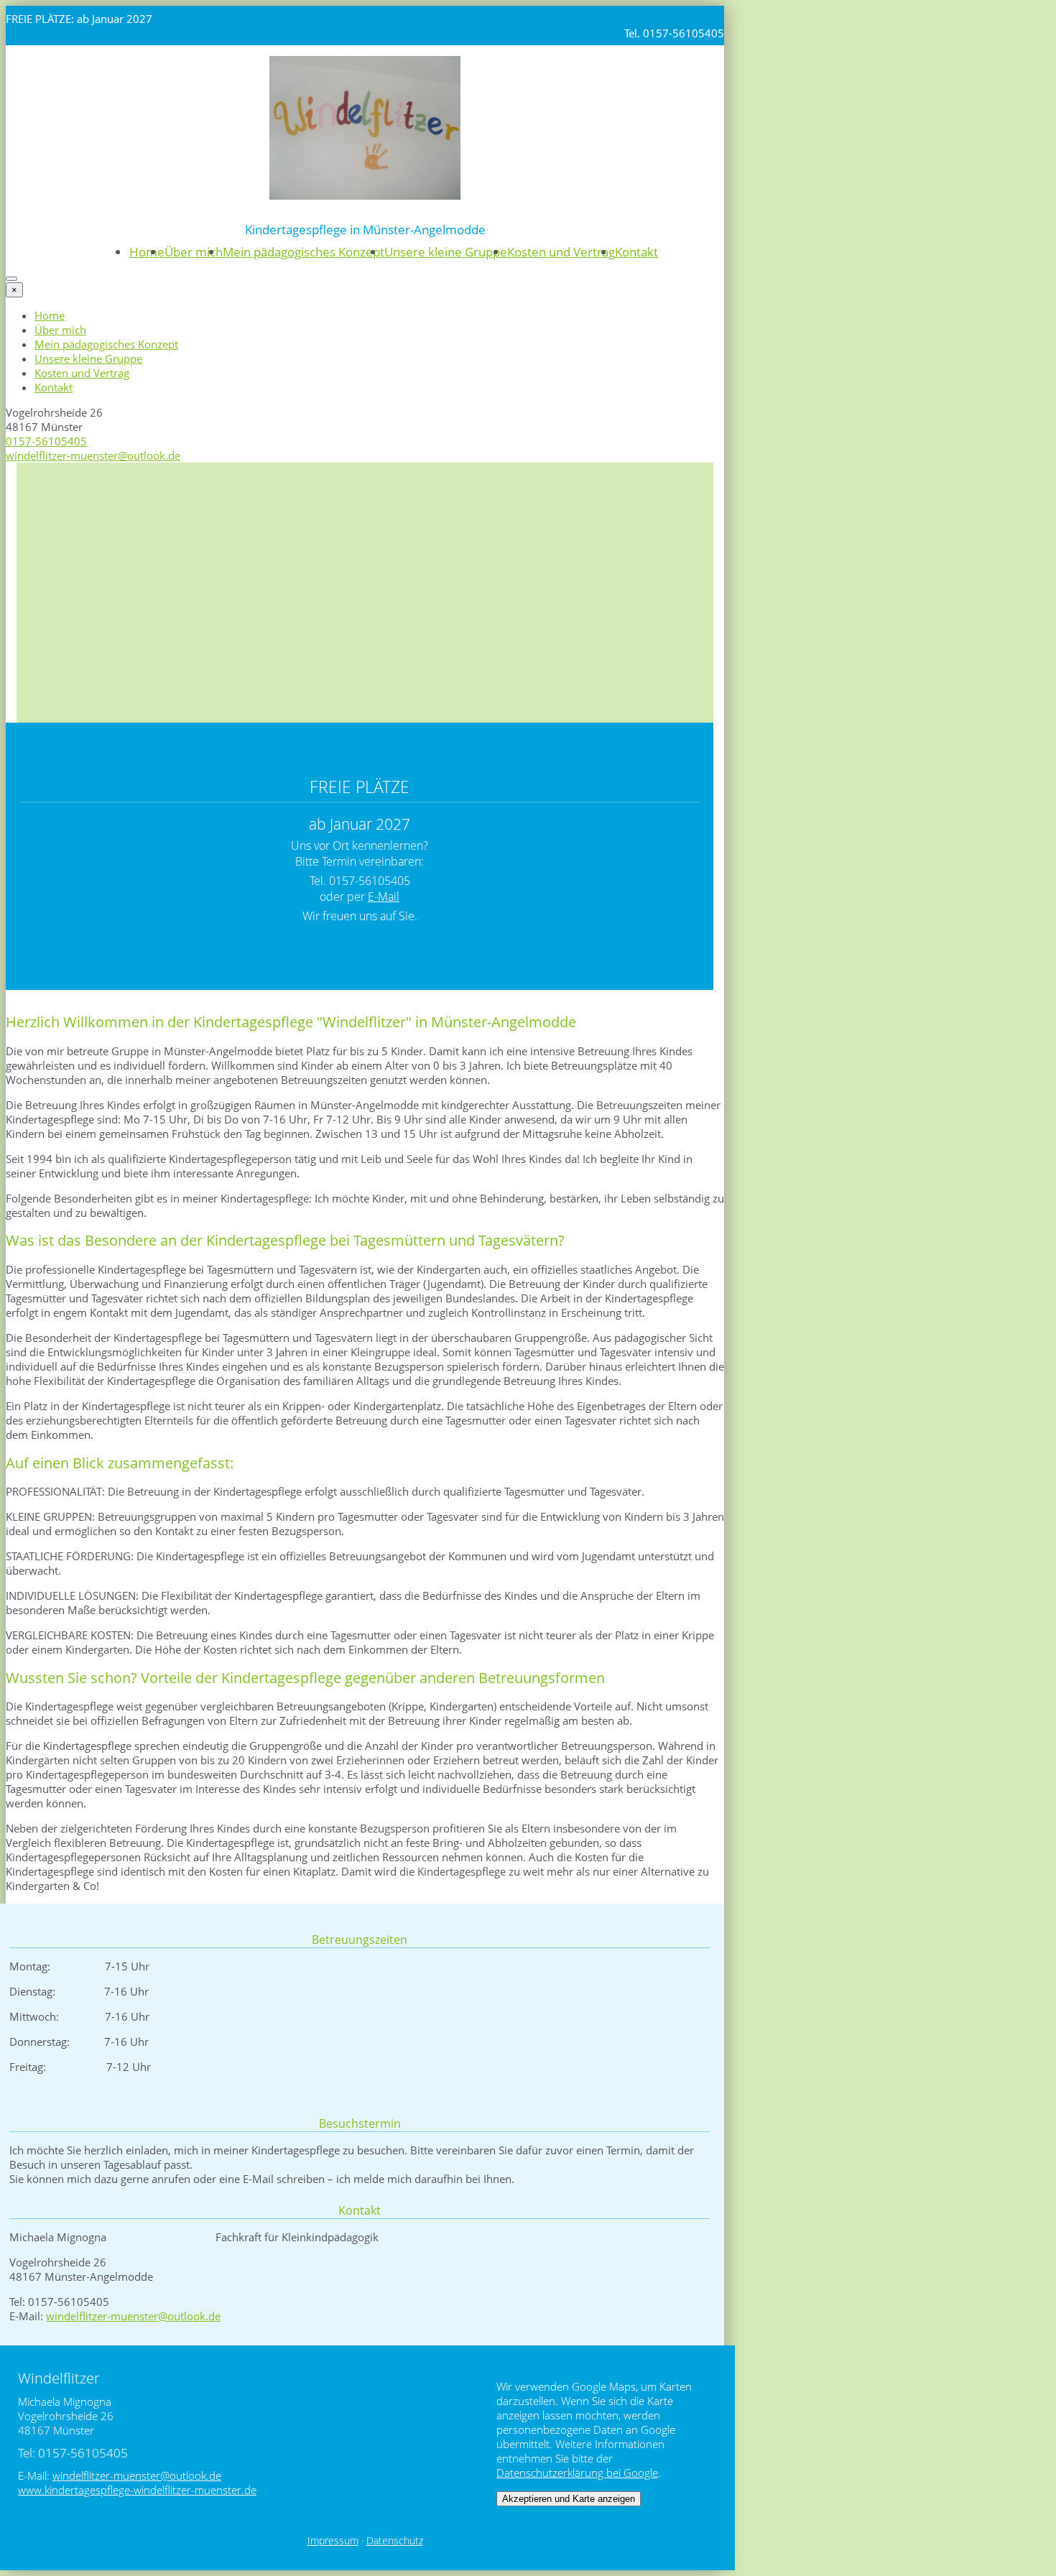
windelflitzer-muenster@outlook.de (93, 455)
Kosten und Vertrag (561, 252)
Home (147, 252)
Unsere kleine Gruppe (446, 252)
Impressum (333, 2541)
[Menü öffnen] (11, 279)
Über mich (194, 252)
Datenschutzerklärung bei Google (577, 2473)
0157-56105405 (46, 441)
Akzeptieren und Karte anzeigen (569, 2499)
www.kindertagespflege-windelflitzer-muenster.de (137, 2490)
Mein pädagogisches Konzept (304, 252)
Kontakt (636, 252)
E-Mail (384, 896)
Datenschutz (395, 2541)
